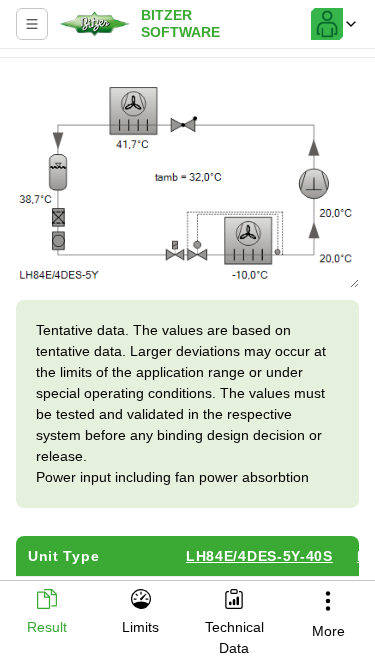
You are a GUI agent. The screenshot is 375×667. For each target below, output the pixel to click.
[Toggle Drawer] (32, 24)
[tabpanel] (187, 321)
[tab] (47, 613)
